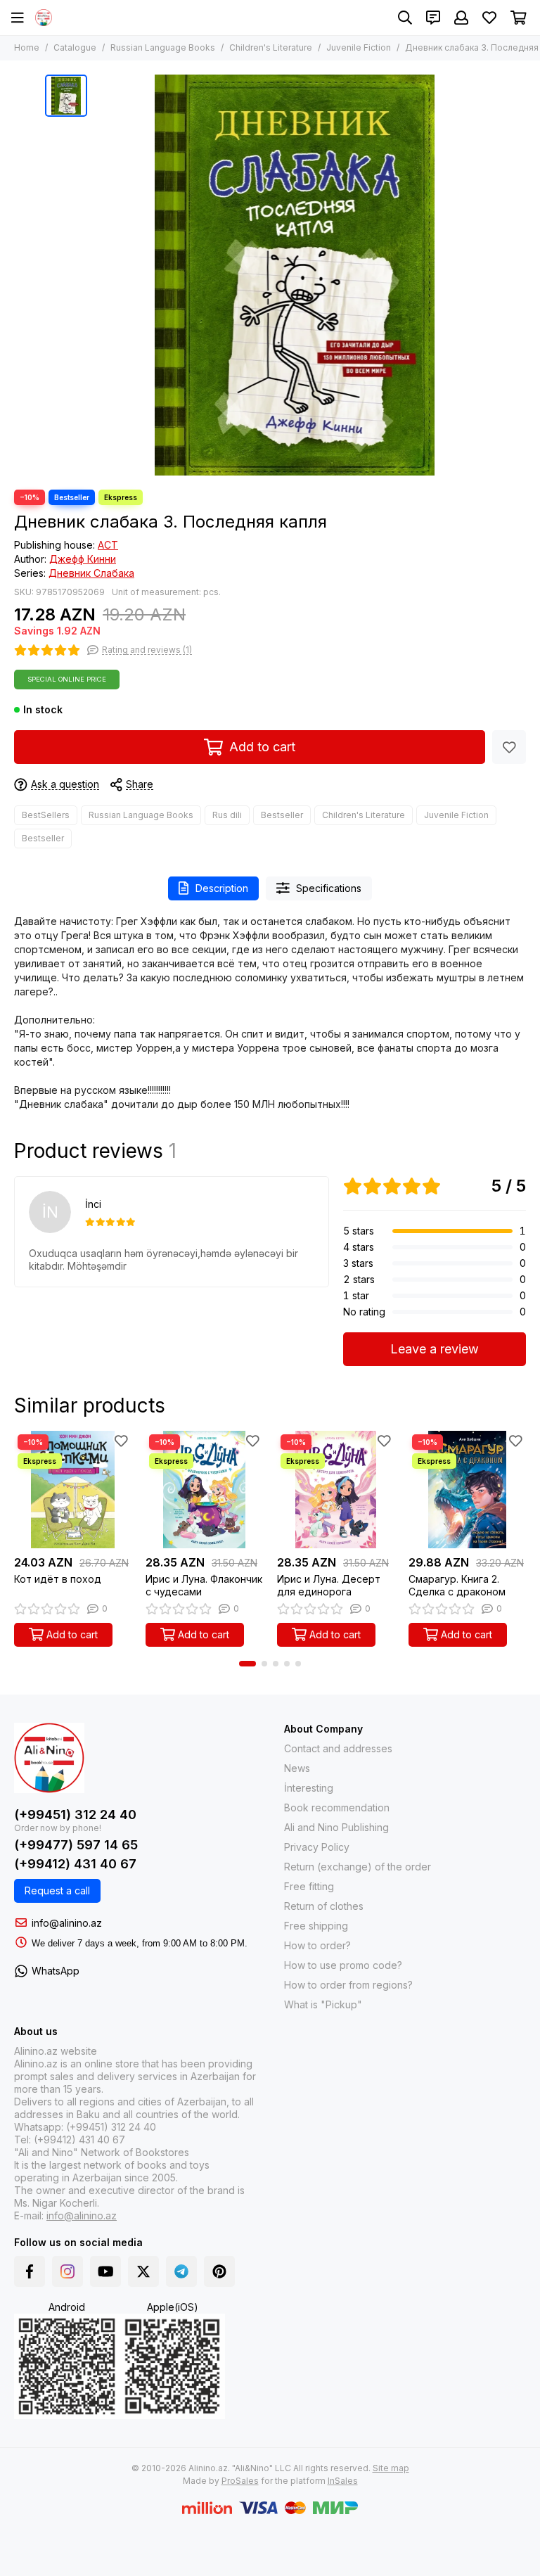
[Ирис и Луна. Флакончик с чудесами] (204, 1490)
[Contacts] (433, 18)
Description (222, 888)
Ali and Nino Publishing (336, 1827)
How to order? (317, 1945)
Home (27, 47)
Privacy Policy (317, 1847)
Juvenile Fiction (359, 47)
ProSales (240, 2481)
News (297, 1768)
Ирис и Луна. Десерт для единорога (329, 1585)
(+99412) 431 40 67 (75, 1864)
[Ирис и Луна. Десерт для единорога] (336, 1490)
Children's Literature (271, 47)
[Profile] (461, 18)
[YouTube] (105, 2271)
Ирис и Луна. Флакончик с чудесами (204, 1585)
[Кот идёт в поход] (73, 1490)
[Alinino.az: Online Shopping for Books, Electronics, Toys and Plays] (44, 18)
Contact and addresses (338, 1748)
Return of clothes (324, 1906)
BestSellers (46, 815)
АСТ (108, 545)
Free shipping (316, 1926)
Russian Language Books (163, 47)
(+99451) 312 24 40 (75, 1815)
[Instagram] (67, 2271)
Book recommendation (337, 1807)
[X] (143, 2271)
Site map (391, 2468)
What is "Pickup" (323, 2004)
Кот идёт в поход (58, 1579)
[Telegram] (181, 2271)
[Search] (405, 18)
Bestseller (282, 815)
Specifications (329, 888)
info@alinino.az (67, 1923)
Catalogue (75, 47)
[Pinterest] (219, 2271)
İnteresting (309, 1788)
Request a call (57, 1890)
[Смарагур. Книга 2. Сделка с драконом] (467, 1490)
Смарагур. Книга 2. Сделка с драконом (457, 1585)
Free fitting (309, 1886)
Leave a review (435, 1349)
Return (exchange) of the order (358, 1867)
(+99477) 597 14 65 (76, 1845)
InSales (343, 2481)
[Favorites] (509, 747)
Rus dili (227, 815)
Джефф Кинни (83, 559)
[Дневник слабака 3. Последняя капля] (295, 275)
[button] (247, 1664)
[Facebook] (30, 2271)
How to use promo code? (343, 1965)
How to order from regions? (348, 1985)
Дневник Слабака (91, 573)
